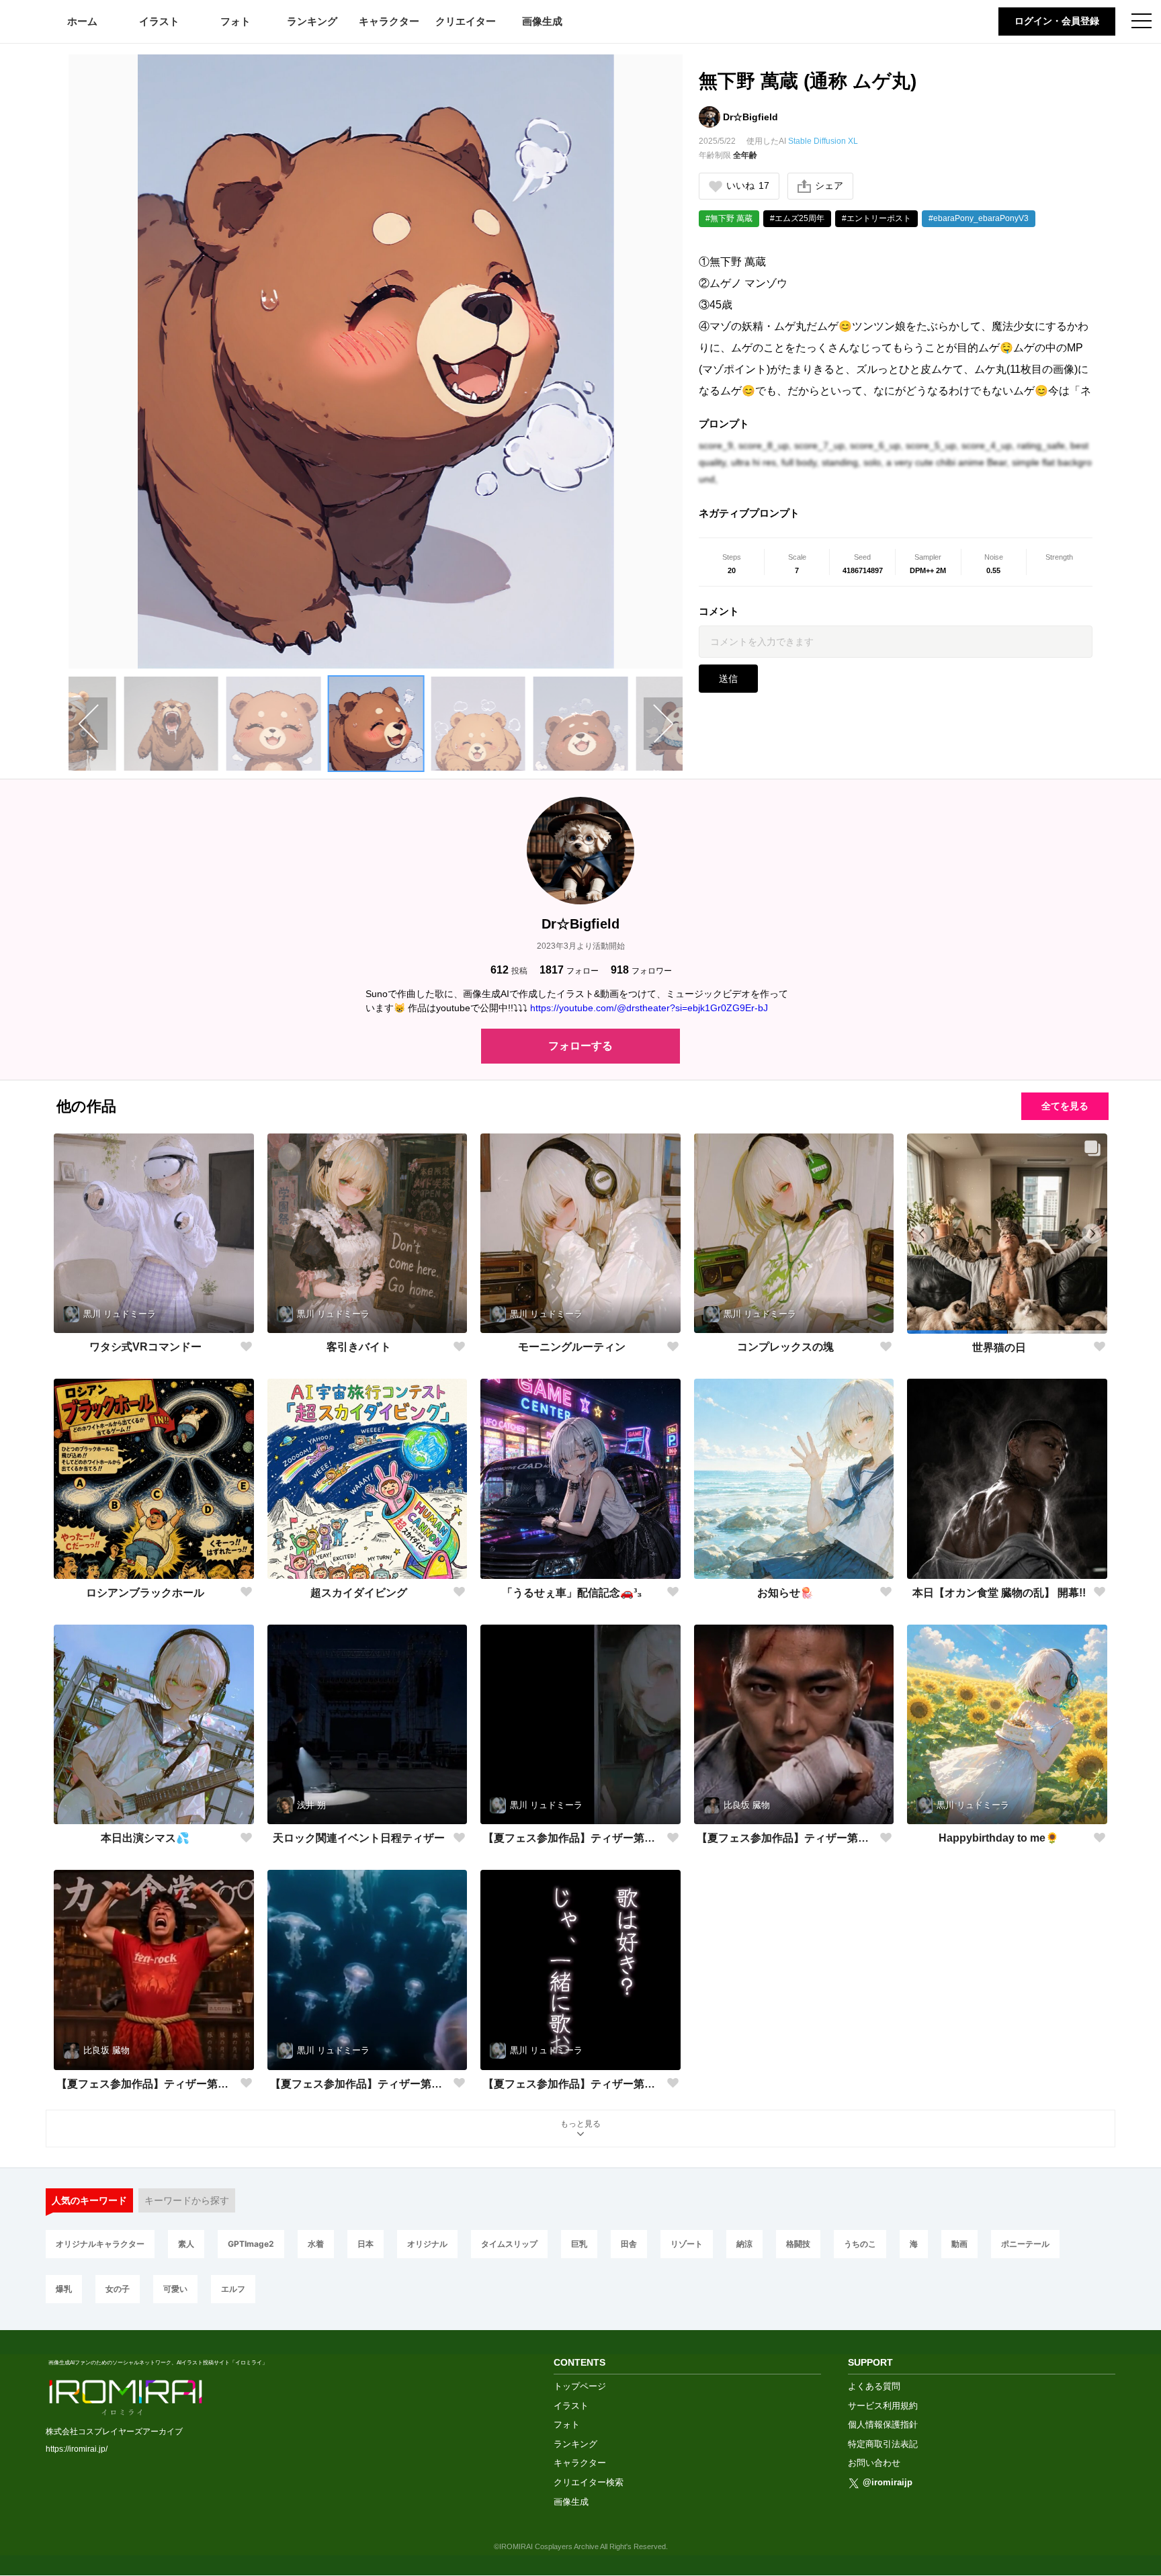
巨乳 (579, 2244)
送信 (728, 679)
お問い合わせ (874, 2463)
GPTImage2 (251, 2244)
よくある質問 (874, 2386)
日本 (365, 2244)
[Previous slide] (88, 724)
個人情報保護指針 (883, 2424)
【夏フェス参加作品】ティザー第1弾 (572, 2084)
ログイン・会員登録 (1057, 21)
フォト (235, 21)
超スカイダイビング (359, 1593)
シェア (829, 185)
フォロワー (641, 970)
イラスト (159, 21)
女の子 (118, 2289)
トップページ (580, 2386)
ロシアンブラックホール (145, 1593)
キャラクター (389, 21)
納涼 (744, 2244)
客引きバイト (359, 1347)
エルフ (233, 2289)
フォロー (569, 970)
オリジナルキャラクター (100, 2244)
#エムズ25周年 (797, 218)
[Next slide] (663, 724)
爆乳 (64, 2289)
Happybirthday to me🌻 (999, 1838)
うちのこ (860, 2244)
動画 (959, 2244)
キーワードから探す (187, 2200)
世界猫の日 (999, 1347)
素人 (186, 2244)
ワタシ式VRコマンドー (145, 1347)
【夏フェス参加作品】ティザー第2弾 (145, 2084)
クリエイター (466, 21)
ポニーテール (1025, 2244)
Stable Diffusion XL (823, 141)
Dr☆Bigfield (750, 117)
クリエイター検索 (589, 2482)
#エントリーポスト (876, 218)
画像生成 (542, 21)
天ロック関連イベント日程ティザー (359, 1838)
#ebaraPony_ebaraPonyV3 (979, 218)
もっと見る (580, 2124)
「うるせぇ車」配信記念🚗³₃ (572, 1593)
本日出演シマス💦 (145, 1838)
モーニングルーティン (572, 1347)
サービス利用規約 (883, 2406)
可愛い (175, 2289)
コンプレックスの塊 (785, 1347)
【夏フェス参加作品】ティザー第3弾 (572, 1838)
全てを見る (1065, 1106)
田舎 (629, 2244)
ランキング (312, 21)
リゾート (687, 2244)
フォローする (580, 1046)
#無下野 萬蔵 (729, 218)
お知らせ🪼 (785, 1593)
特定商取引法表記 (883, 2444)
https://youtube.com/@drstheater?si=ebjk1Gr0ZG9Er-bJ (649, 1008)
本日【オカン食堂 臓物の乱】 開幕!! (999, 1593)
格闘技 (798, 2244)
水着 (316, 2244)
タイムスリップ (509, 2244)
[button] (171, 724)
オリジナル (427, 2244)
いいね (748, 185)
